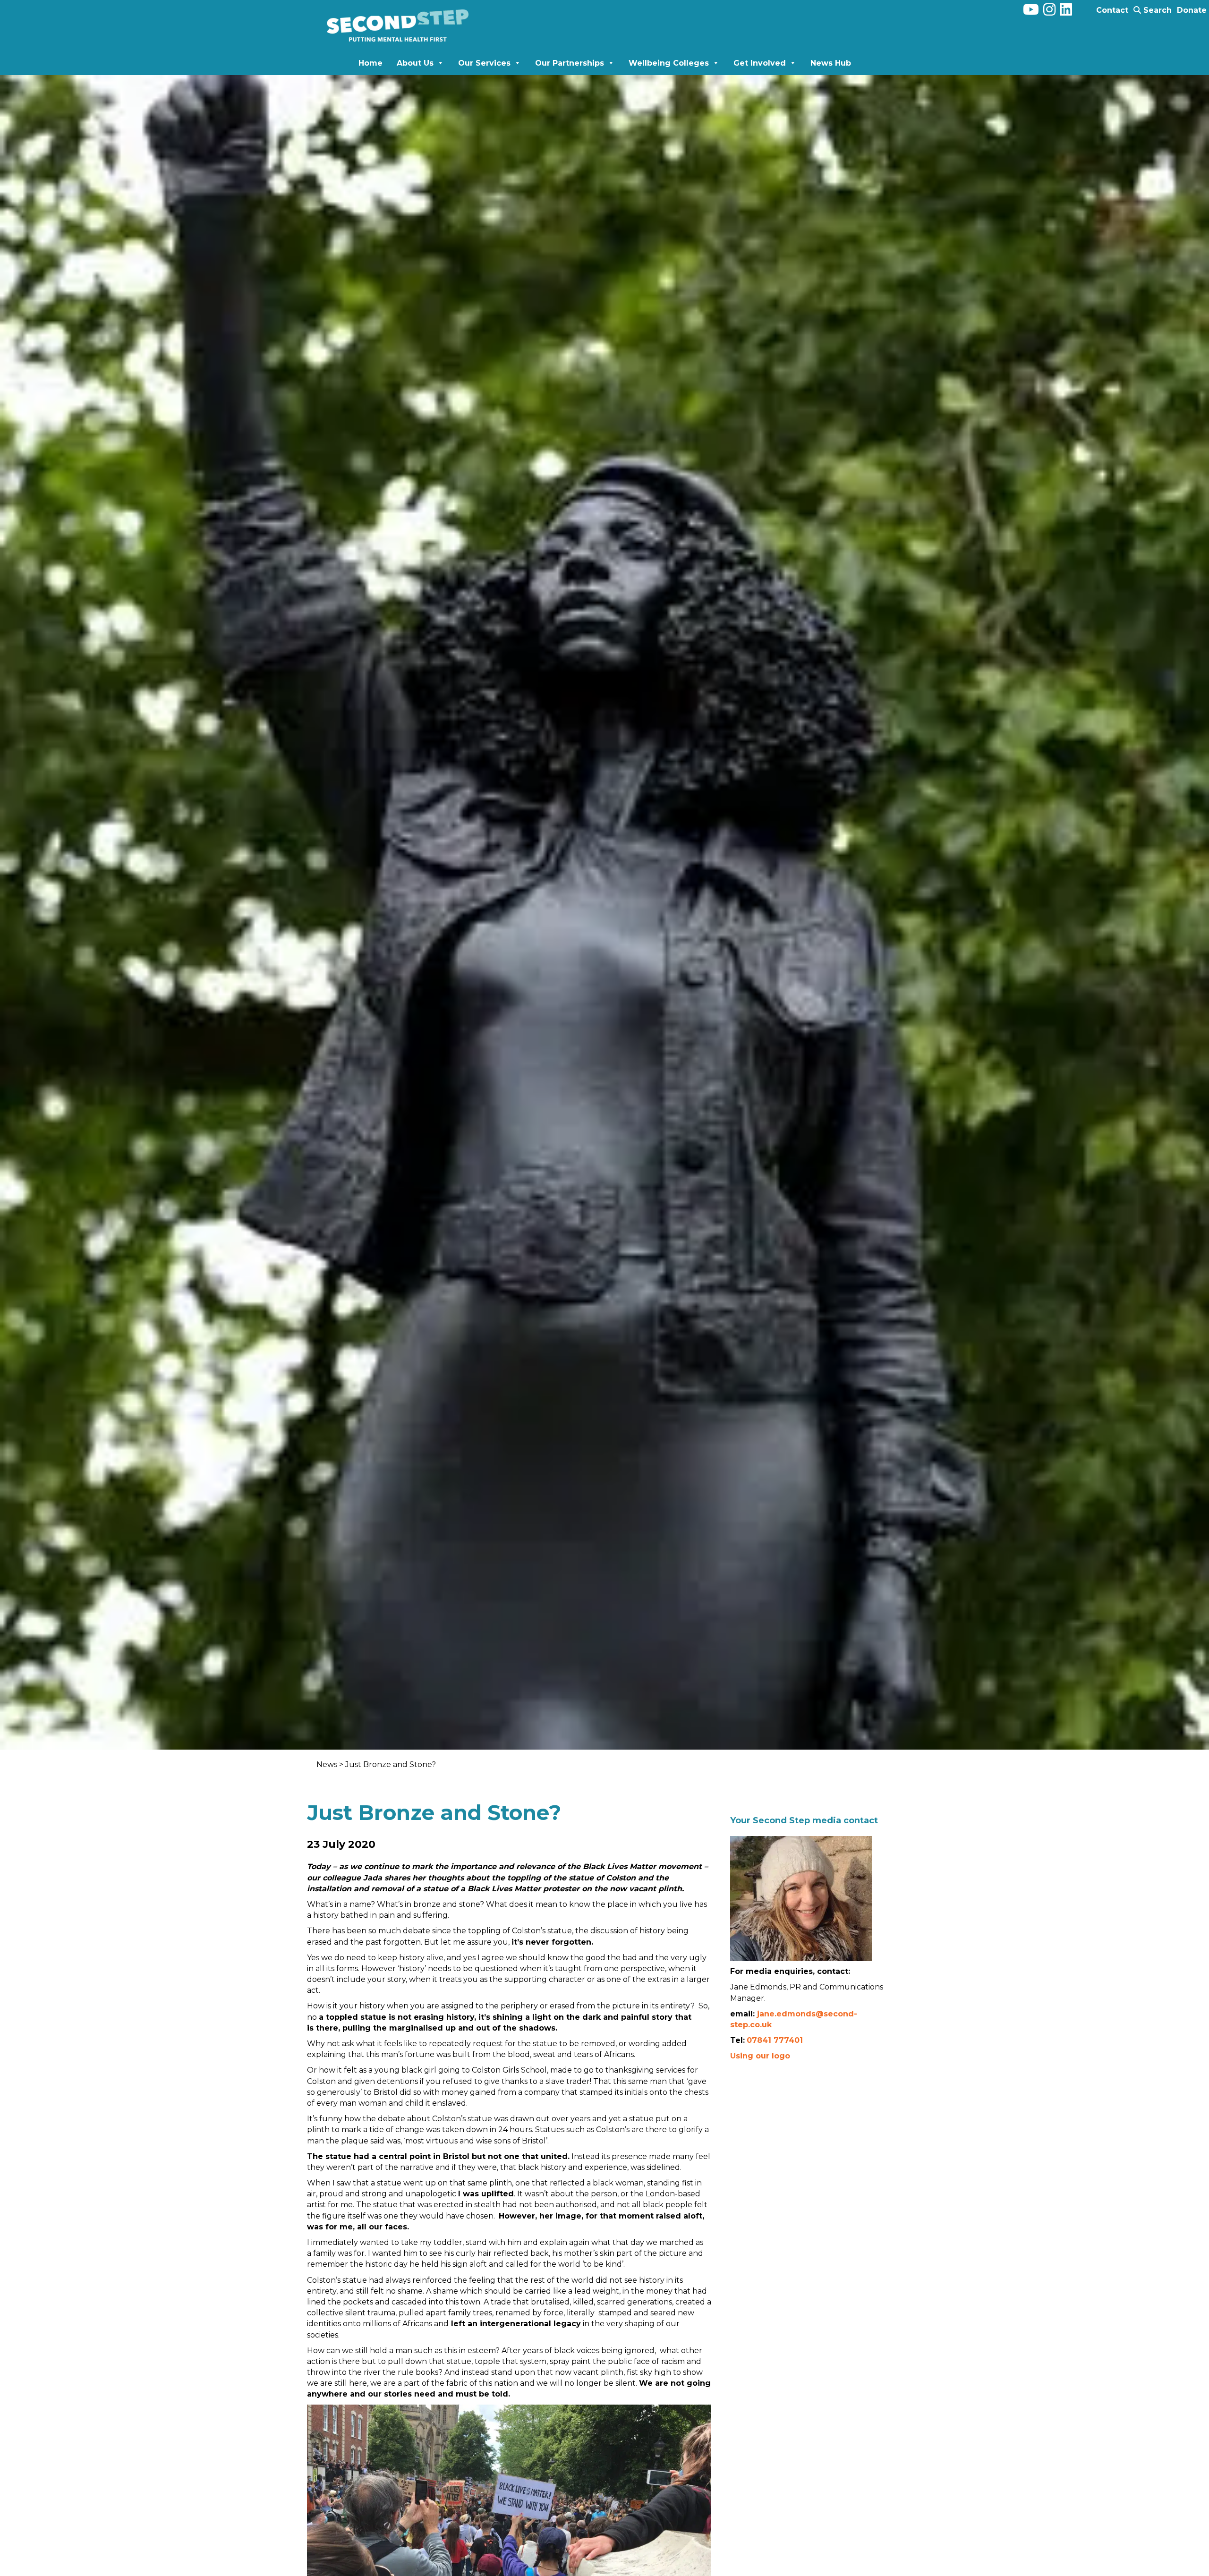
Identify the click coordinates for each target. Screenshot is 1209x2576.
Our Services (484, 63)
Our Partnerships (570, 63)
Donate (1192, 10)
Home (370, 63)
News (328, 1764)
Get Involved (760, 63)
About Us (415, 63)
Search (1156, 10)
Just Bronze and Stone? (391, 1764)
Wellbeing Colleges (669, 63)
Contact (1112, 10)
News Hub (831, 63)
